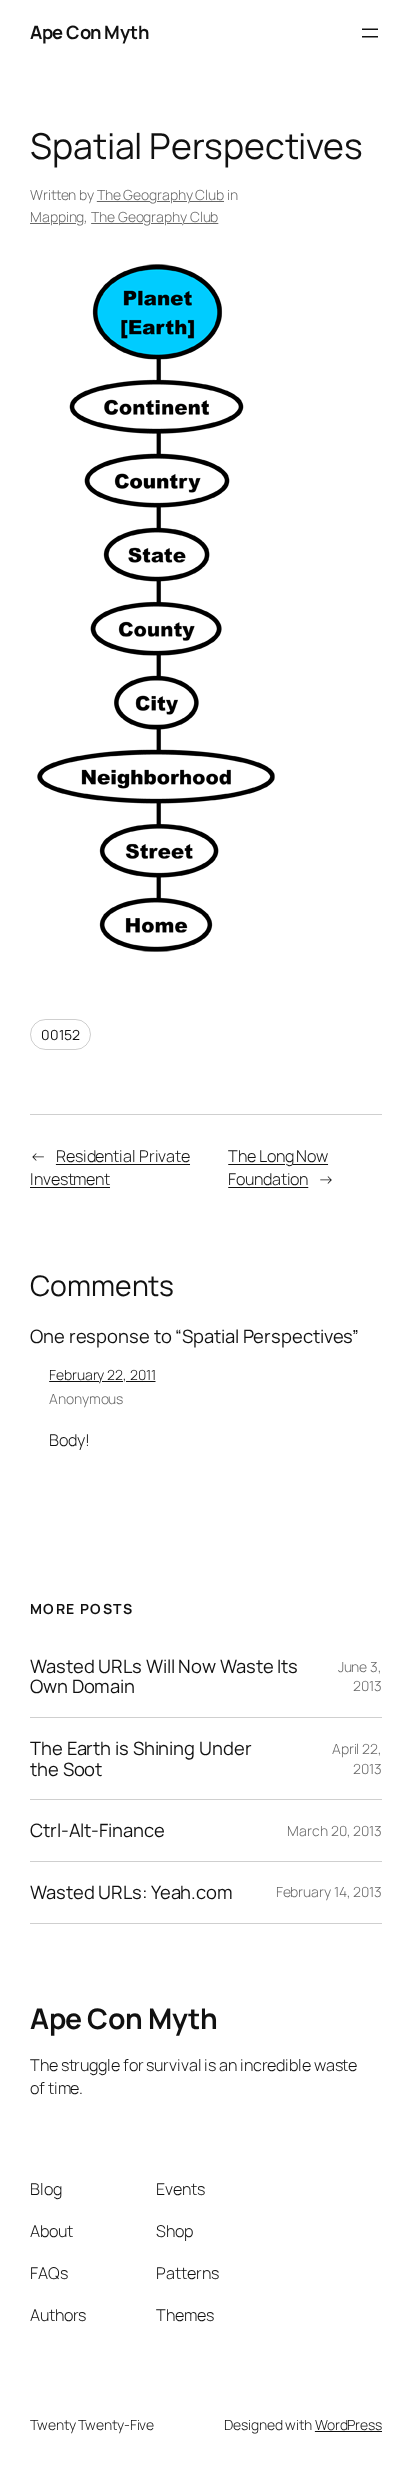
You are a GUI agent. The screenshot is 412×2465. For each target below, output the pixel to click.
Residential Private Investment (110, 1167)
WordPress (348, 2424)
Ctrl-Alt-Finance (97, 1830)
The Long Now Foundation (278, 1167)
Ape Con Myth (89, 32)
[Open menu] (370, 33)
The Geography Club (160, 194)
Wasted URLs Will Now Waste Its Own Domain (164, 1676)
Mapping (57, 216)
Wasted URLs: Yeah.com (131, 1892)
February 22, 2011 (102, 1374)
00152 (60, 1034)
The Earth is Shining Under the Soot (140, 1758)
